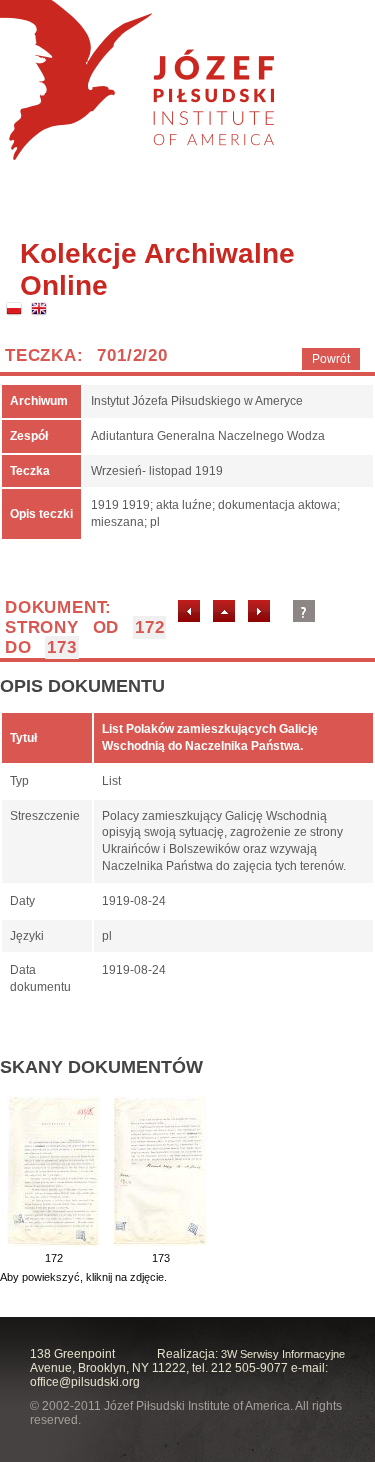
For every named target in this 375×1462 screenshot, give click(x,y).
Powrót (331, 359)
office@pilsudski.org (85, 1382)
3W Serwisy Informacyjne (283, 1354)
